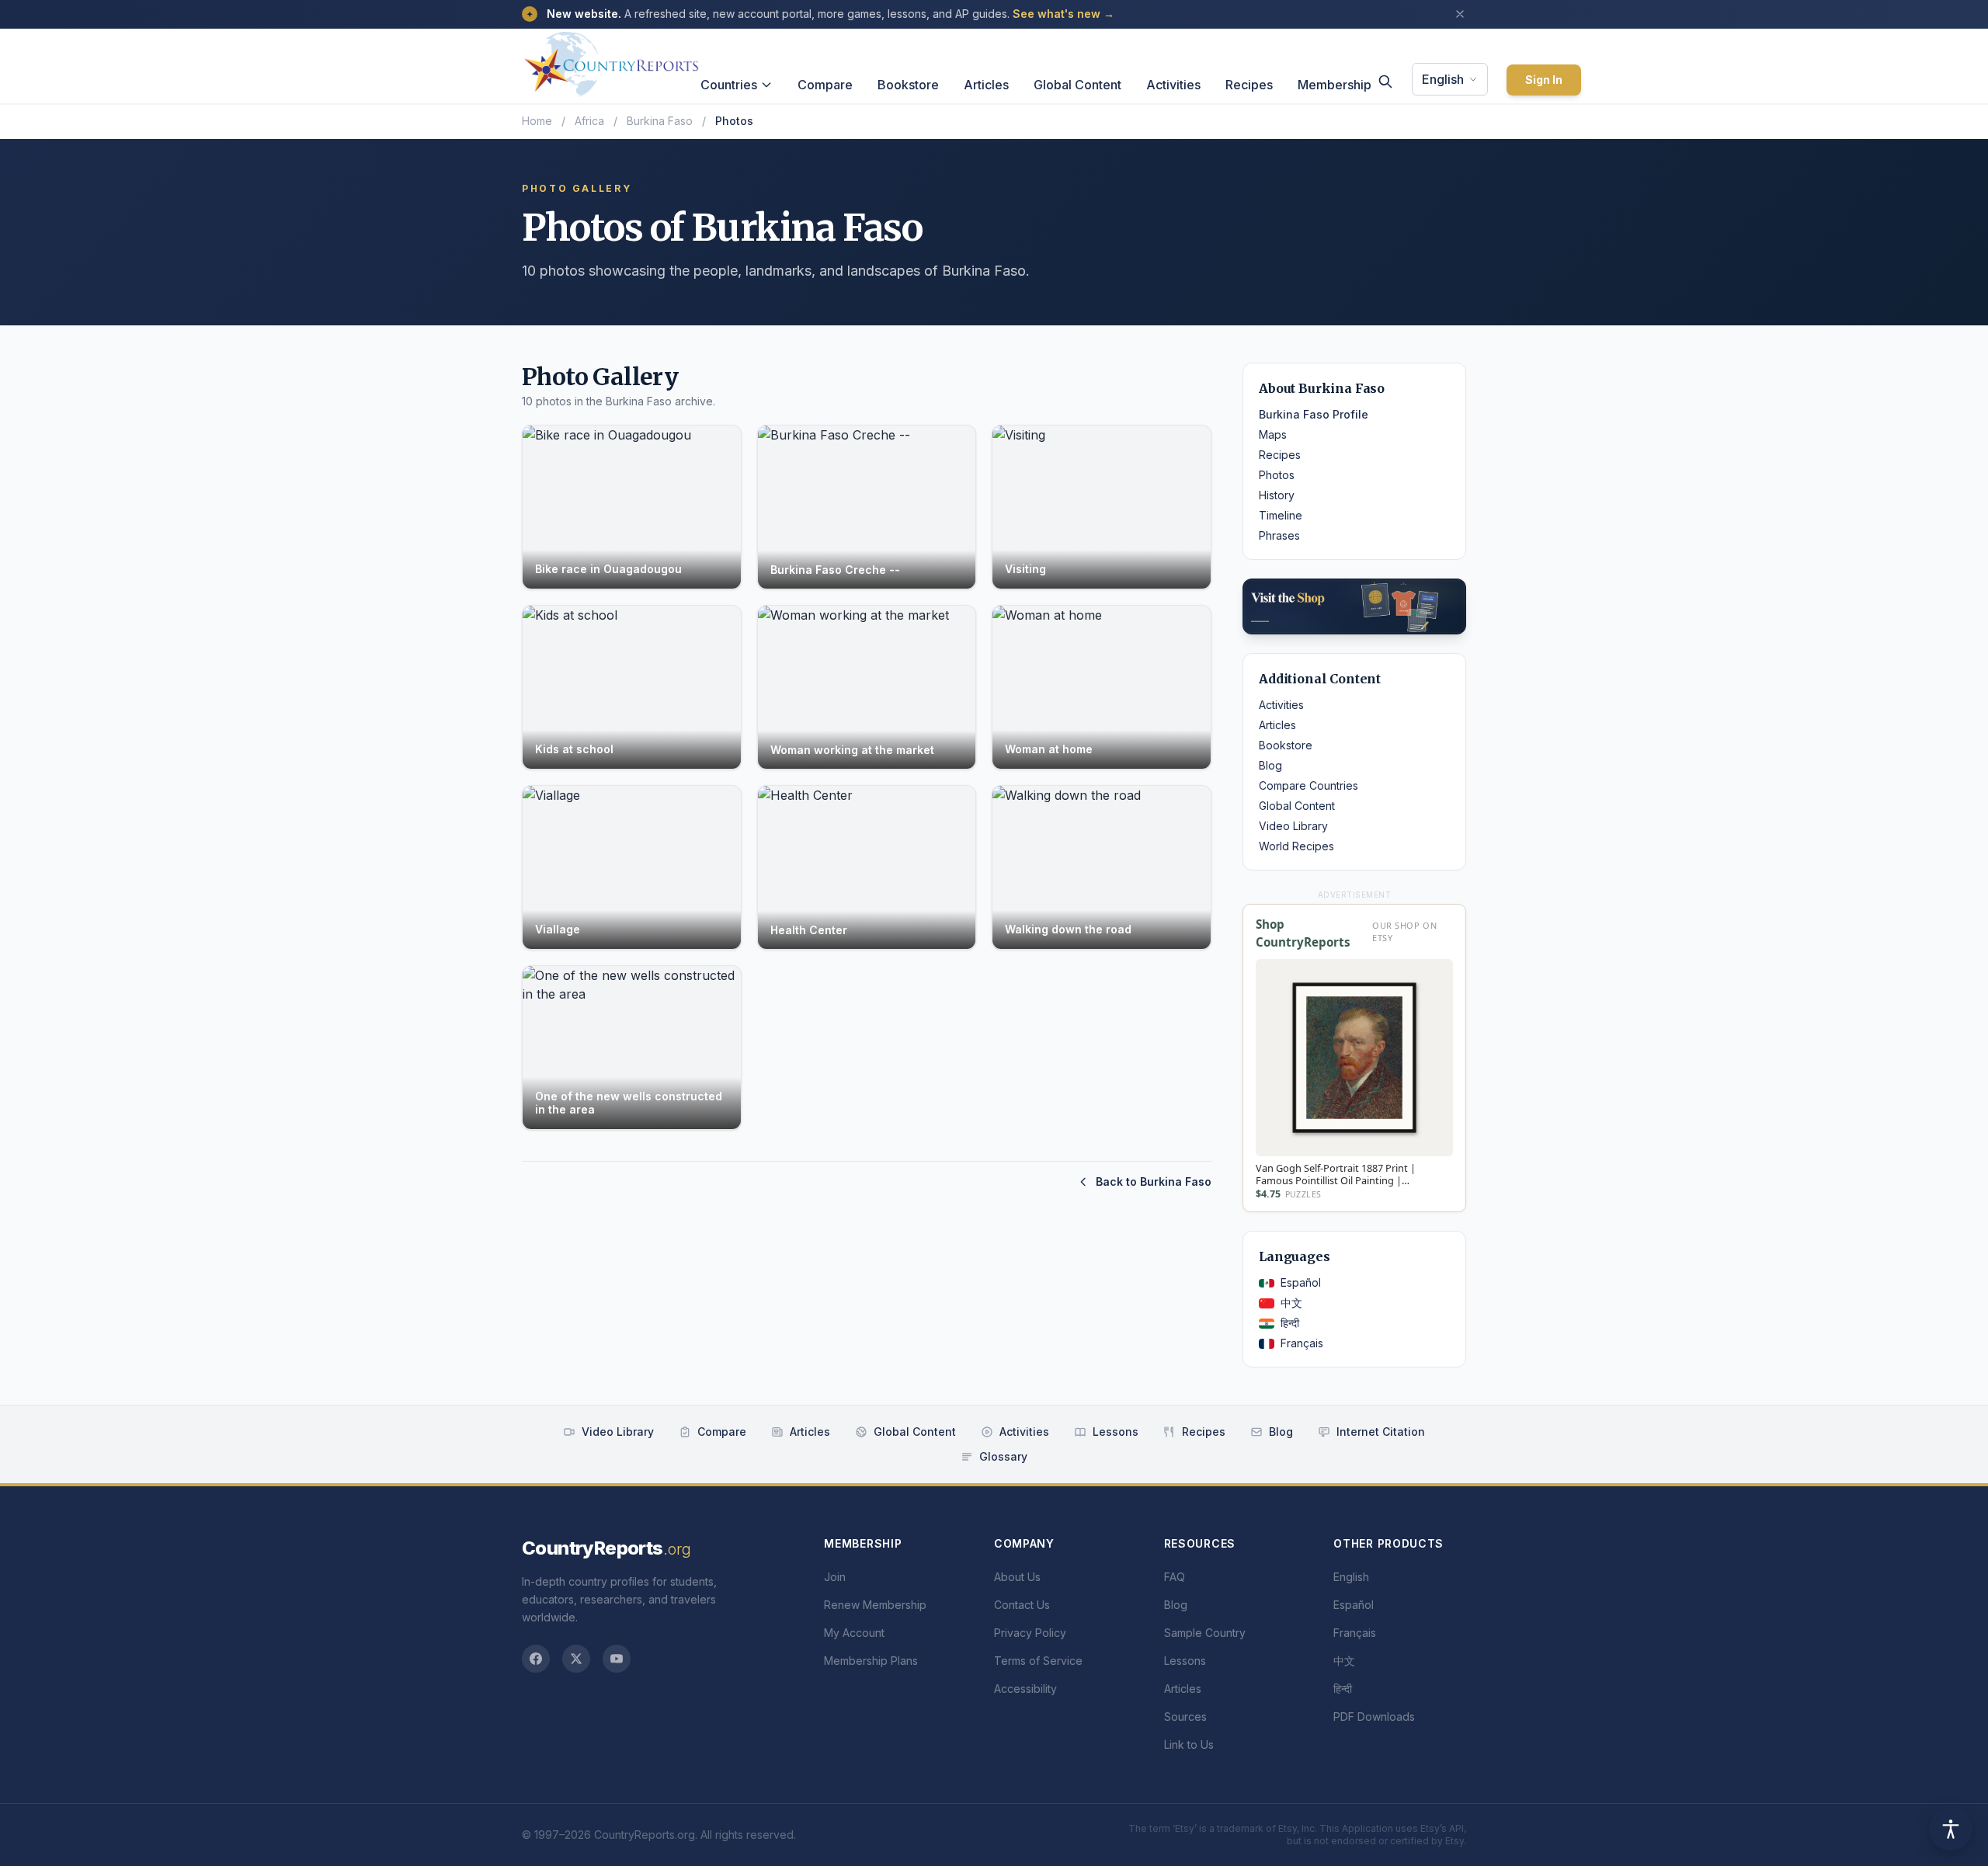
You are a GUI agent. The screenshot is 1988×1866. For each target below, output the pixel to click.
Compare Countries (1309, 785)
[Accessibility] (1951, 1829)
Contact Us (1022, 1605)
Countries (729, 85)
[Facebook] (536, 1659)
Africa (589, 121)
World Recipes (1296, 846)
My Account (854, 1633)
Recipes (1249, 85)
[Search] (1385, 82)
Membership (1335, 85)
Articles (986, 85)
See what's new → (1064, 14)
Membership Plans (871, 1661)
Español (1301, 1282)
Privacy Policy (1030, 1633)
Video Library (1293, 826)
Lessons (1116, 1432)
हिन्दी (1290, 1323)
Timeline (1281, 515)
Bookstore (908, 85)
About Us (1017, 1577)
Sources (1185, 1717)
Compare (825, 85)
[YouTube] (617, 1659)
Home (537, 121)
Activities (1173, 85)
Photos (1277, 475)
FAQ (1175, 1577)
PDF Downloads (1374, 1717)
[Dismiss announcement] (1460, 14)
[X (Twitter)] (576, 1659)
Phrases (1279, 535)
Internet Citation (1381, 1432)
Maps (1273, 434)
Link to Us (1189, 1744)
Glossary (1003, 1456)
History (1277, 495)
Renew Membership (875, 1605)
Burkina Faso (660, 121)
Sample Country (1205, 1633)
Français (1302, 1343)
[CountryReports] (611, 60)
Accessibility (1025, 1689)
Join (835, 1577)
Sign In (1544, 80)
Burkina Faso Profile (1314, 414)
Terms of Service (1038, 1661)
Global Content (1077, 85)
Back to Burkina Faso (1154, 1181)
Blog (1270, 765)
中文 (1291, 1303)
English (1443, 79)
